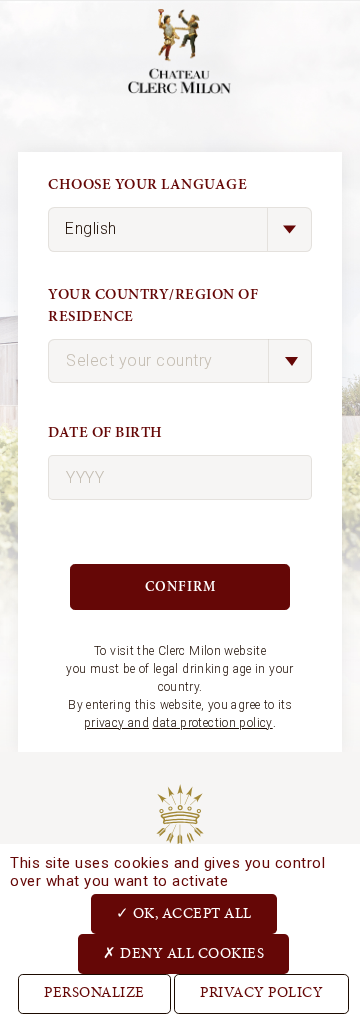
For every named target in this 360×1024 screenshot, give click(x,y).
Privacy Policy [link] (261, 993)
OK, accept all (190, 914)
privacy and (116, 723)
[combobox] (180, 361)
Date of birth (105, 432)
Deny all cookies (191, 954)
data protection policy (212, 723)
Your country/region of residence (153, 306)
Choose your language (147, 184)
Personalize (94, 993)
